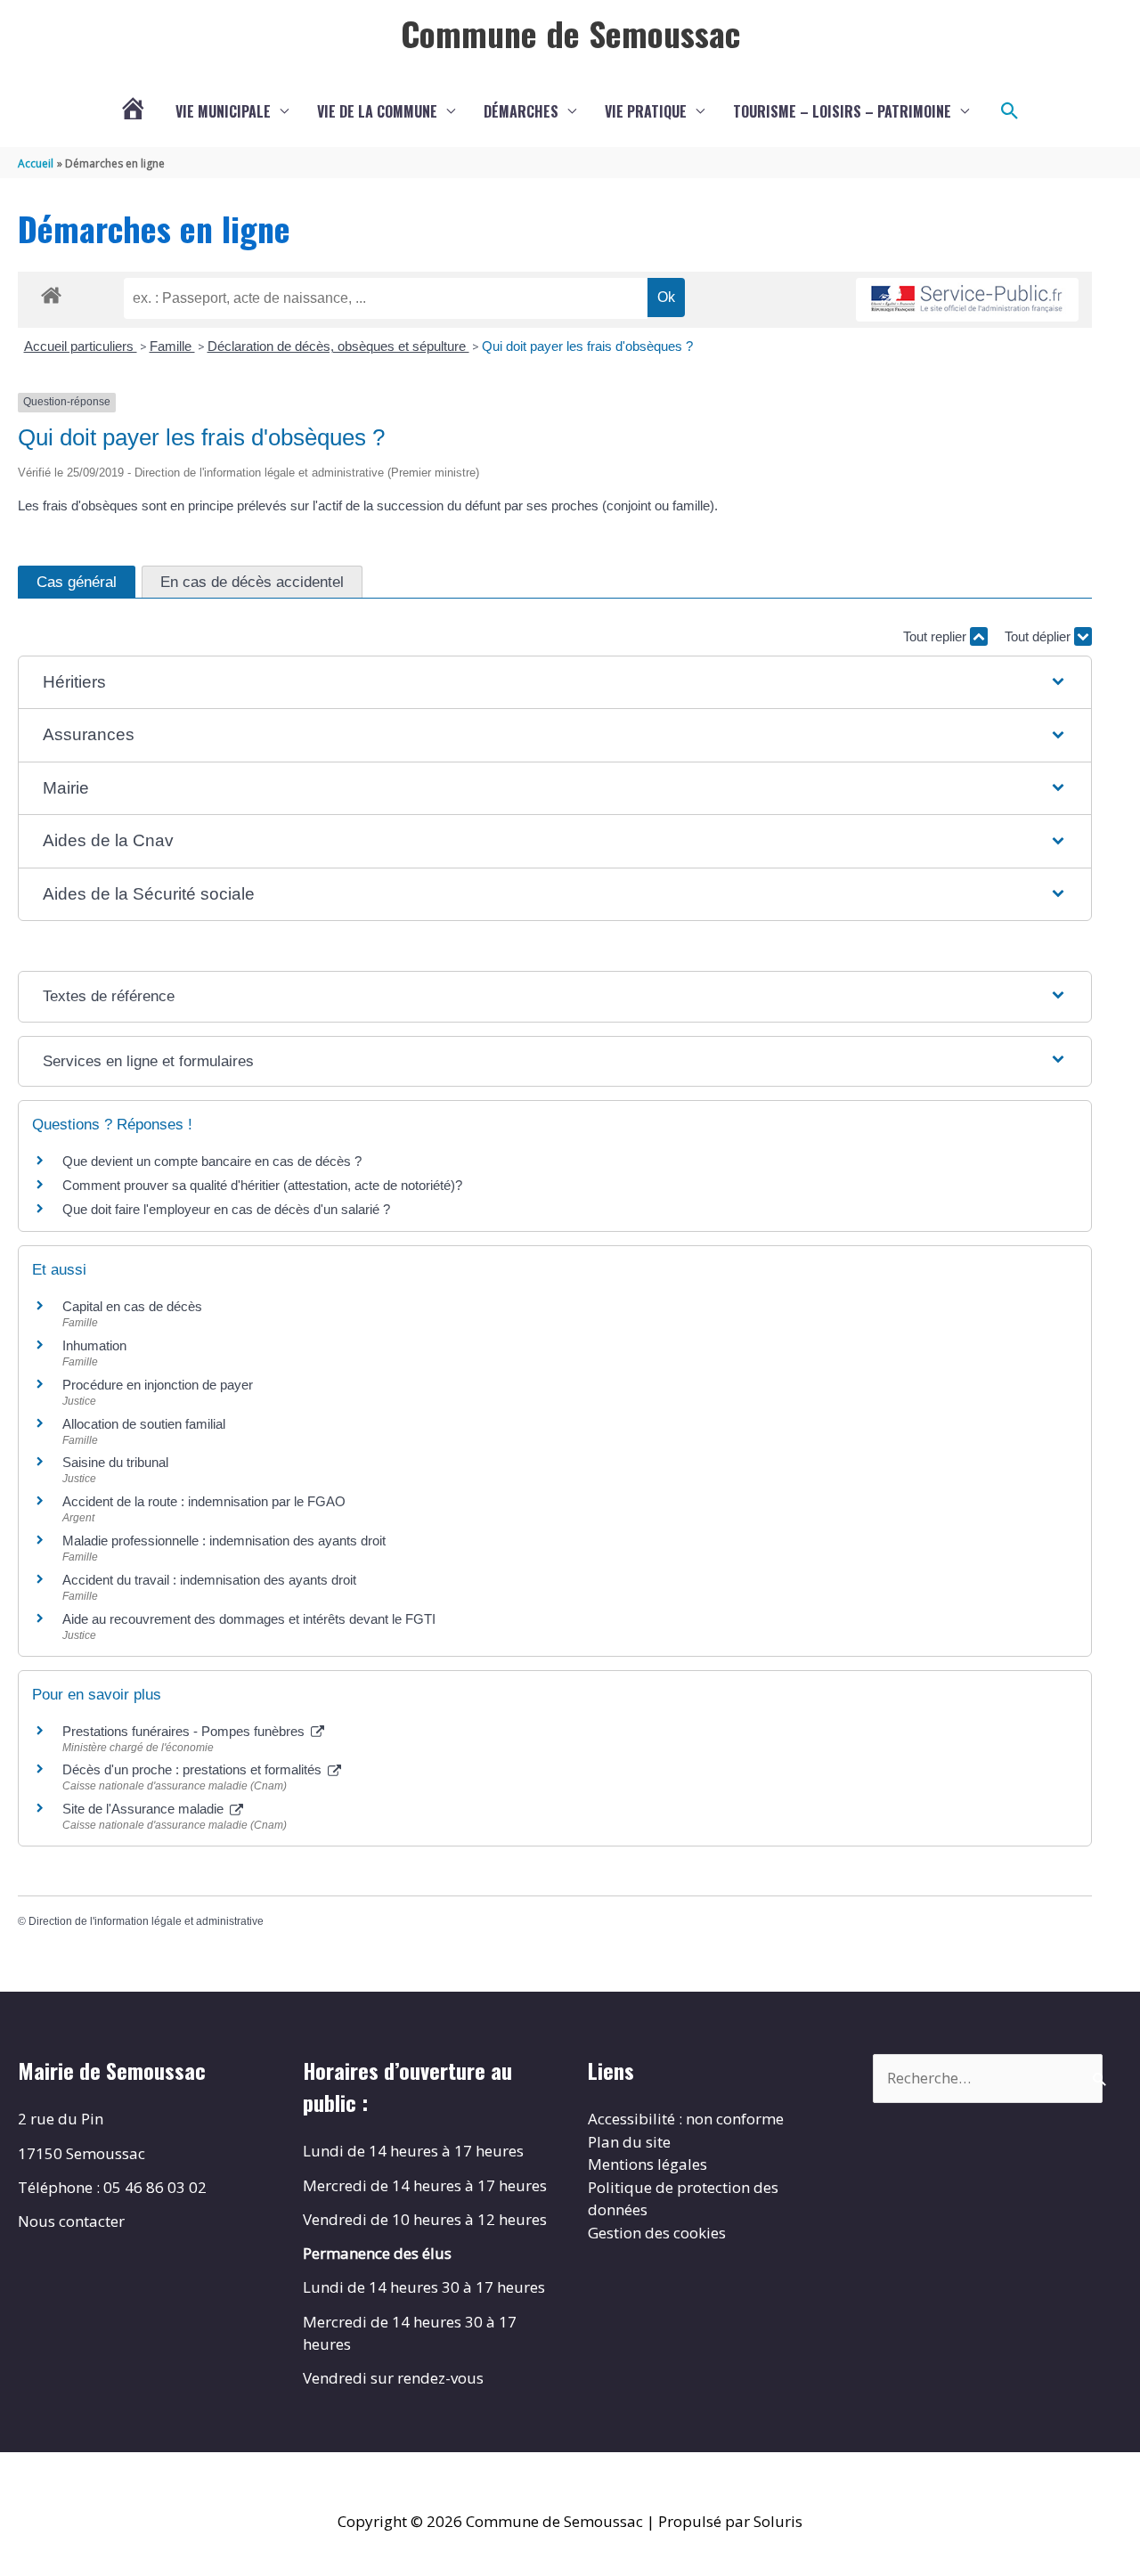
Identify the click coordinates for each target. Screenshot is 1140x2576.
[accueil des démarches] (51, 292)
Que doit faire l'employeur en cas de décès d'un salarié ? (226, 1209)
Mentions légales (647, 2164)
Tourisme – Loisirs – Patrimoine (842, 111)
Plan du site (629, 2142)
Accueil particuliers (81, 346)
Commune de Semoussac (570, 33)
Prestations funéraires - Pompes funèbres (185, 1731)
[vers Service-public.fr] (967, 300)
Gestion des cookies (657, 2233)
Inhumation (94, 1345)
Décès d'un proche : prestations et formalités (194, 1769)
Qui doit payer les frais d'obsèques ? (587, 346)
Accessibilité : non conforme (686, 2119)
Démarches (521, 111)
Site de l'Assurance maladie (145, 1809)
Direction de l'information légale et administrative (146, 1921)
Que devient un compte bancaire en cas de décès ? (212, 1161)
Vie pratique (646, 111)
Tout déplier (1039, 636)
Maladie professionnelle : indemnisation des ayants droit (224, 1541)
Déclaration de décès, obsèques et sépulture (338, 346)
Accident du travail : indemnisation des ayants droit (209, 1580)
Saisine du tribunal (115, 1462)
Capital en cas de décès (132, 1306)
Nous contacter (71, 2221)
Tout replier (936, 636)
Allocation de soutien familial (144, 1424)
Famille (172, 346)
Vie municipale (223, 111)
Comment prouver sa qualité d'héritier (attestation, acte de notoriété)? (262, 1185)
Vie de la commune (377, 111)
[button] (1010, 111)
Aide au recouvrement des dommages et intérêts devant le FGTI (249, 1619)
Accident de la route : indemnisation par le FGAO (204, 1501)
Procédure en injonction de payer (158, 1385)
